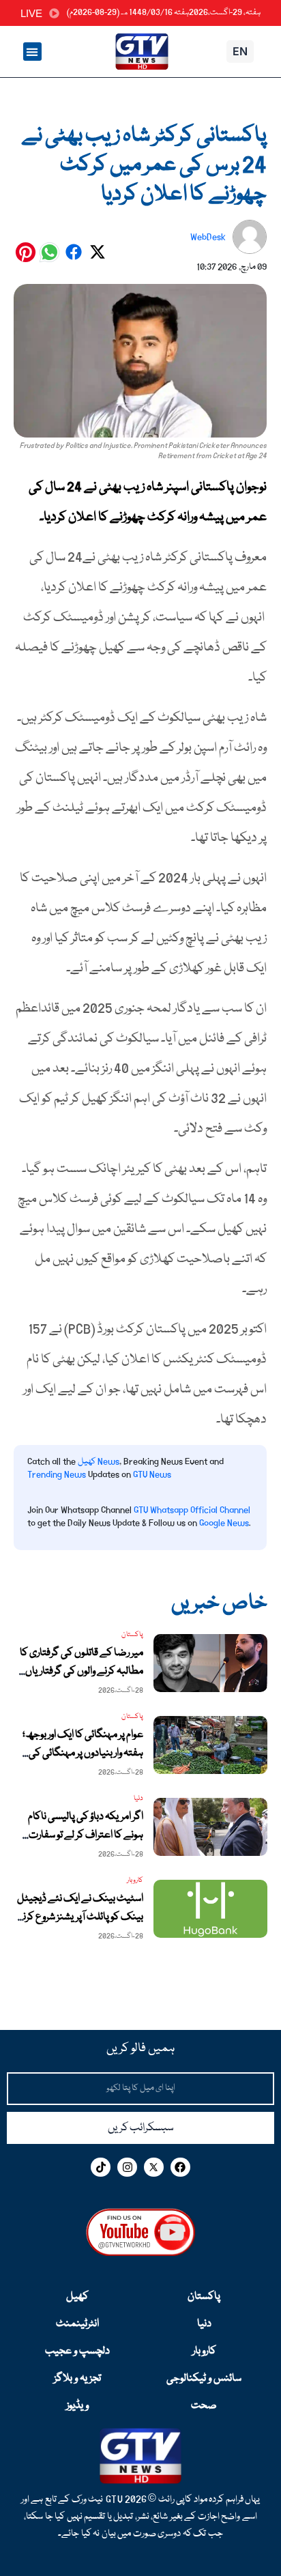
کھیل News (99, 1461)
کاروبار (204, 2351)
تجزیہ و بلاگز (77, 2379)
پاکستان (204, 2297)
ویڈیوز (77, 2406)
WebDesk (208, 237)
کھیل (77, 2297)
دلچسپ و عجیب (77, 2351)
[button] (32, 52)
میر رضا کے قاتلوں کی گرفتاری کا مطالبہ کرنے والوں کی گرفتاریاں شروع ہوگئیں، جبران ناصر (82, 1672)
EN (240, 51)
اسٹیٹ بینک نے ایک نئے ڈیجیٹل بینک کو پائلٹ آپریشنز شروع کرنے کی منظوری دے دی (79, 1917)
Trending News (57, 1474)
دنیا (204, 2324)
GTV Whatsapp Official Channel (192, 1510)
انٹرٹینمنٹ (77, 2324)
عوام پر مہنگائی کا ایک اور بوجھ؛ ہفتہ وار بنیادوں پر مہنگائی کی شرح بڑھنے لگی (83, 1754)
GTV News (152, 1474)
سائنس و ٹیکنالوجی (204, 2379)
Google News (224, 1523)
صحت (204, 2406)
